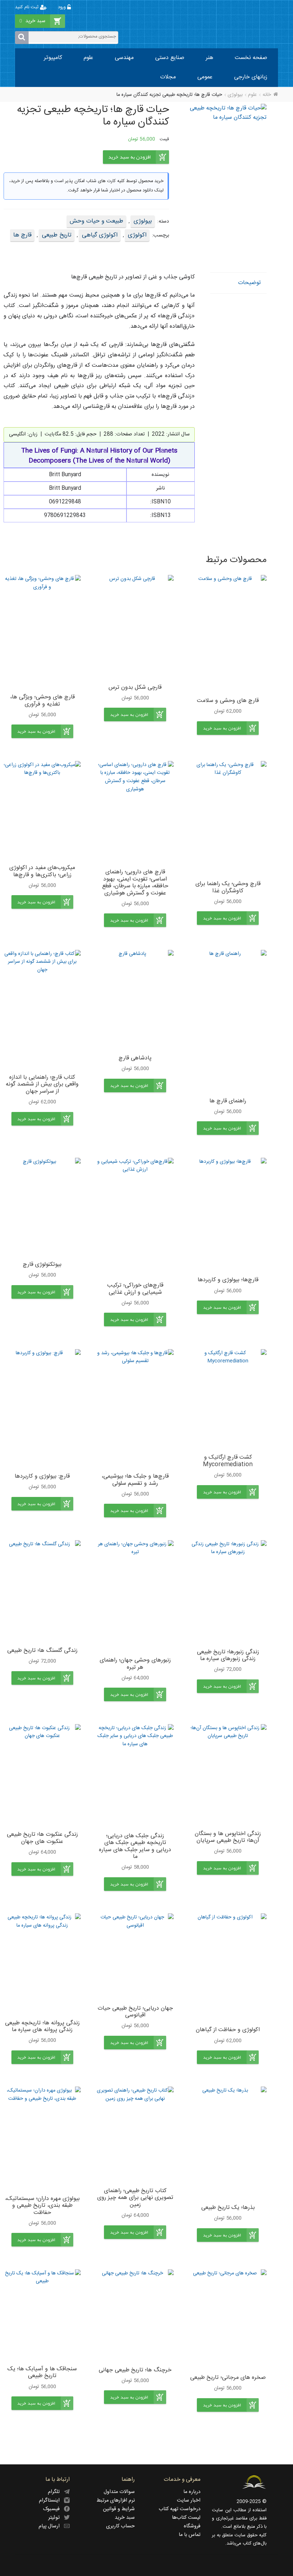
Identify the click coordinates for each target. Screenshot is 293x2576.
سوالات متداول (119, 2492)
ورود (63, 7)
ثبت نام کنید (28, 7)
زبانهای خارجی (251, 77)
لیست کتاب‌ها (186, 2518)
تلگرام (56, 2492)
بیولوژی (235, 95)
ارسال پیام (51, 2526)
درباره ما (192, 2492)
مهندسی (124, 58)
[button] (228, 728)
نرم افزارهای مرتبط (116, 2501)
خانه (267, 95)
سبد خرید (125, 2518)
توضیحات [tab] (249, 283)
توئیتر (56, 2518)
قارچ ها (22, 235)
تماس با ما (190, 2535)
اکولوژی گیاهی (100, 235)
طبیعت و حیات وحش (96, 221)
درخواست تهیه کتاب (180, 2509)
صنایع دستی (170, 58)
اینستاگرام (51, 2501)
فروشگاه (192, 2526)
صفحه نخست (251, 58)
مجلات (168, 77)
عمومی (205, 77)
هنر (210, 58)
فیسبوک (53, 2509)
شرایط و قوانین (119, 2509)
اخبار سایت (189, 2501)
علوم (88, 58)
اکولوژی (137, 235)
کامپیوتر (53, 58)
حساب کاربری (120, 2526)
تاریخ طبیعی (57, 235)
